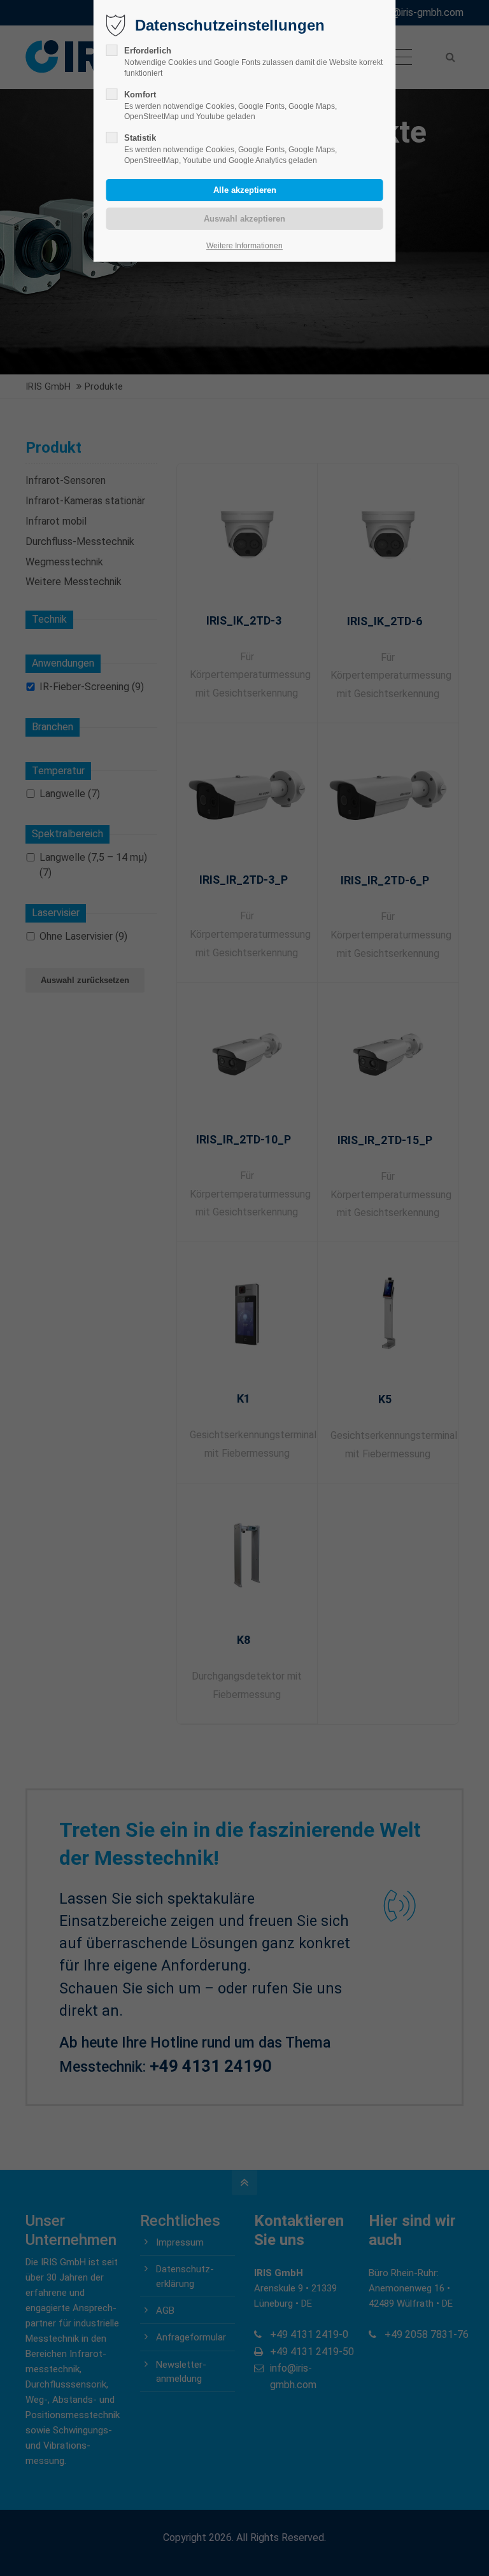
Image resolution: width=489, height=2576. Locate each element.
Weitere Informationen (244, 246)
